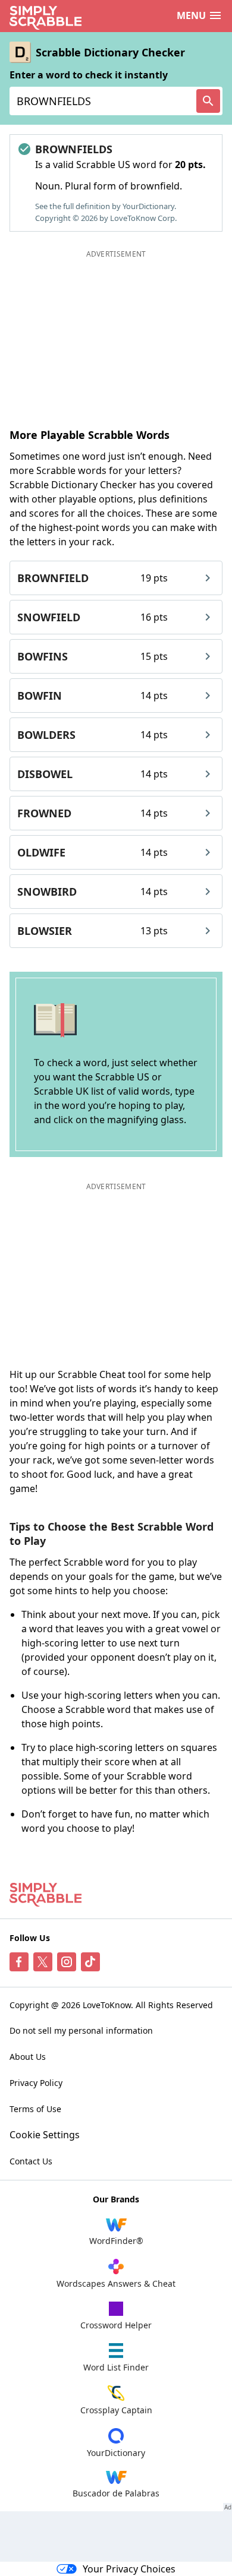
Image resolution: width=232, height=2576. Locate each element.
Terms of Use (35, 2109)
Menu (191, 15)
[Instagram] (67, 1962)
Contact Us (31, 2161)
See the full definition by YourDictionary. (106, 206)
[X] (43, 1962)
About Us (28, 2057)
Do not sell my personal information (81, 2030)
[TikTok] (90, 1962)
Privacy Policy (36, 2083)
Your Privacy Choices (129, 2569)
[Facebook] (19, 1962)
